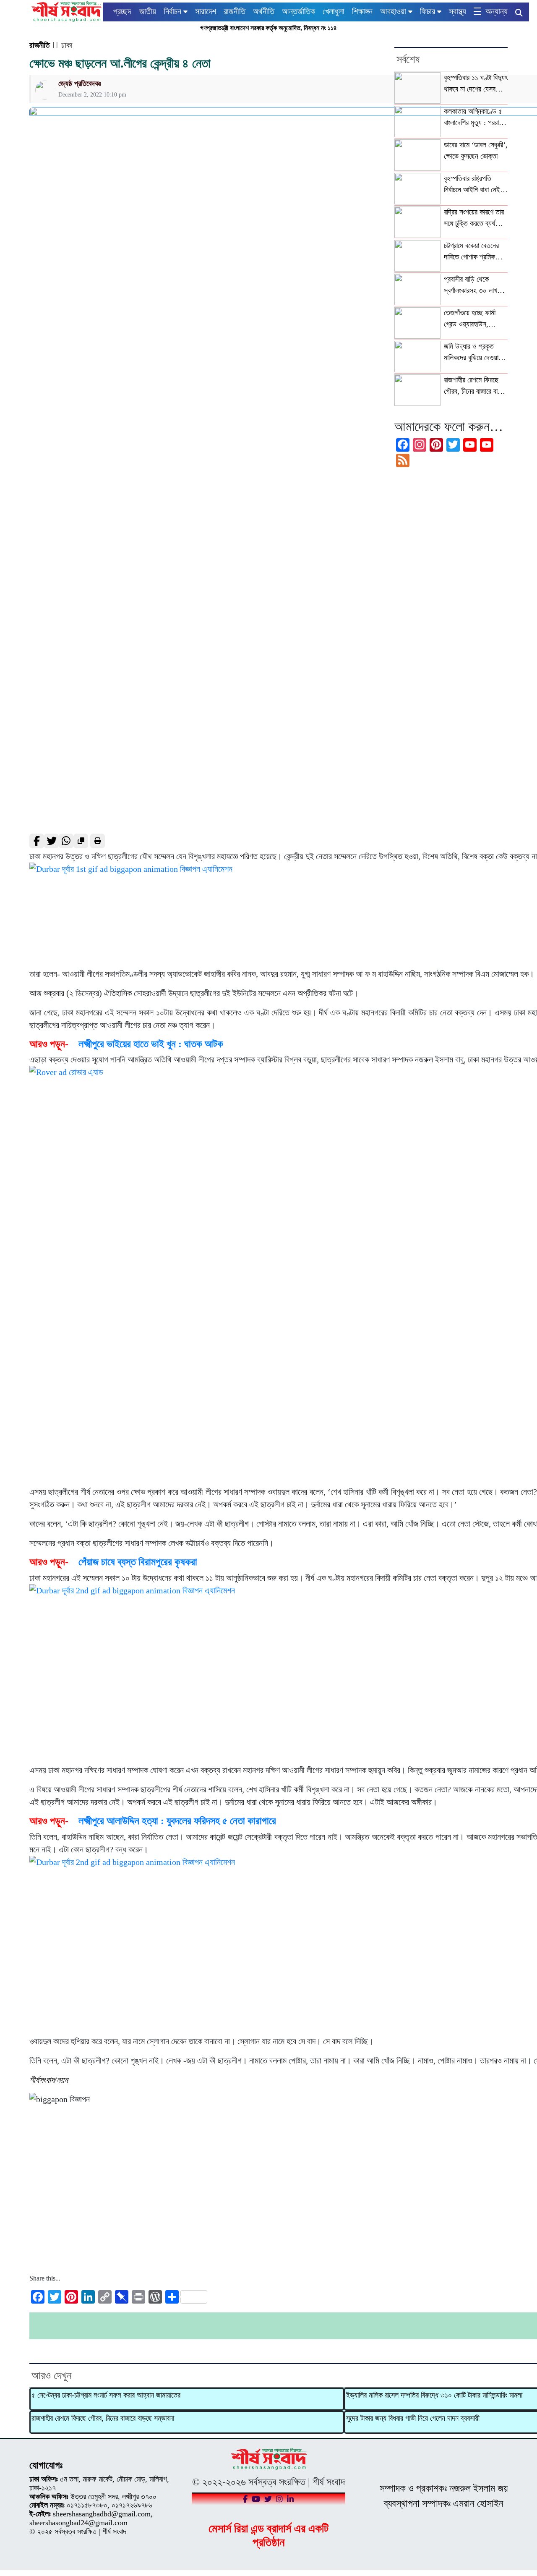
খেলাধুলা (334, 11)
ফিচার (428, 11)
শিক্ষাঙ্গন (362, 11)
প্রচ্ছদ (122, 11)
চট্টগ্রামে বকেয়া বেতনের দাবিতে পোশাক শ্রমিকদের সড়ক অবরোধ (474, 252)
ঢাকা (67, 45)
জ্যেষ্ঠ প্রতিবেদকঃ (80, 84)
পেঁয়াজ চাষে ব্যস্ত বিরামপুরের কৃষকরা (138, 1562)
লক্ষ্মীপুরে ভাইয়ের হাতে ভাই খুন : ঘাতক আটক (151, 1044)
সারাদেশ (206, 11)
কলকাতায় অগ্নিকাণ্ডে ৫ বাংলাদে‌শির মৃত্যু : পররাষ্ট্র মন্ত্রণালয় (474, 118)
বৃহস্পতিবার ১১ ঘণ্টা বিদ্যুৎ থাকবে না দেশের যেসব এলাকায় (476, 84)
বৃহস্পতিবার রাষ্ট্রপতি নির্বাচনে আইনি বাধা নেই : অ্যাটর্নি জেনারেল (474, 185)
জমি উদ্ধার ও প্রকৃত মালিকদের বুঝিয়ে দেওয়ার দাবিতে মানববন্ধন (473, 353)
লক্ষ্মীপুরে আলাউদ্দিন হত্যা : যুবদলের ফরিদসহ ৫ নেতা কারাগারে (177, 1821)
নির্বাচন (172, 11)
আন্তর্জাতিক (298, 11)
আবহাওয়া (393, 11)
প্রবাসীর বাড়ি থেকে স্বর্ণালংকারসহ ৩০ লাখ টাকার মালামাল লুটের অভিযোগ (471, 285)
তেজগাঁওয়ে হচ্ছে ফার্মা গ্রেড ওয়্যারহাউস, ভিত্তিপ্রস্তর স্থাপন (470, 319)
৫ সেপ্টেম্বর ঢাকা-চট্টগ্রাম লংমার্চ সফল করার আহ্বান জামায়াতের (106, 2395)
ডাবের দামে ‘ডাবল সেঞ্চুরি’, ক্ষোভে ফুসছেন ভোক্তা (476, 150)
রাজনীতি (235, 11)
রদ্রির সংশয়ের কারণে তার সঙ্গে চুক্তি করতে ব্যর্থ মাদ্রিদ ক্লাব (474, 218)
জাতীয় (148, 11)
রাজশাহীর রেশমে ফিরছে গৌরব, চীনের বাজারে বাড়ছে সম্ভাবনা (103, 2418)
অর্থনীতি (264, 11)
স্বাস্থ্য (457, 11)
